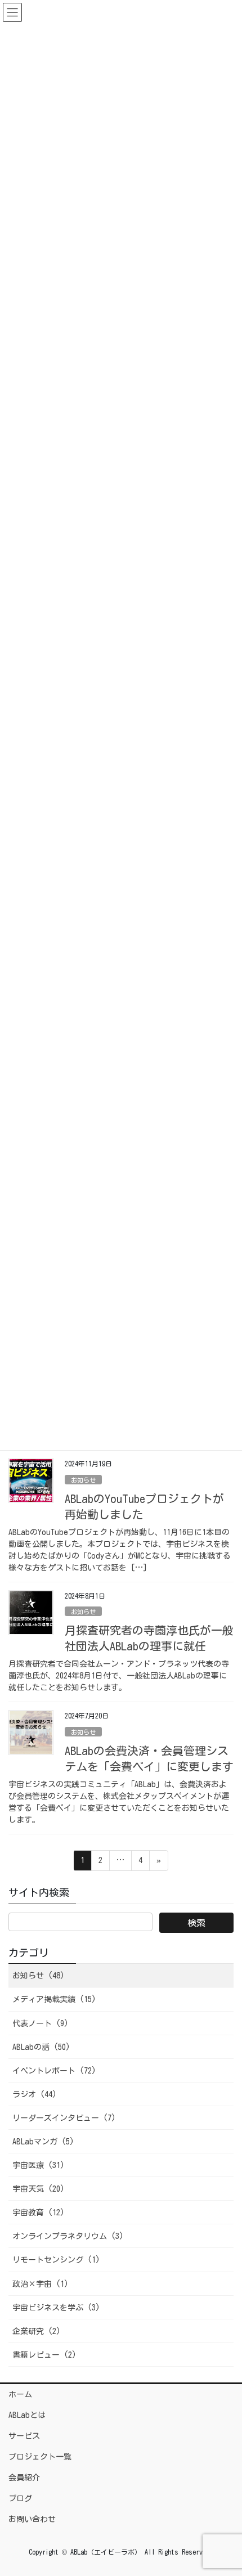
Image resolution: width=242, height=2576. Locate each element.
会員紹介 (24, 2478)
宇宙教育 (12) (39, 2213)
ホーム (20, 2394)
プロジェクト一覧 (40, 2457)
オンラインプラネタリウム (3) (68, 2236)
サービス (24, 2436)
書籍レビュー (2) (44, 2355)
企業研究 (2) (37, 2331)
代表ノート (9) (41, 2023)
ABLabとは (27, 2415)
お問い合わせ (32, 2519)
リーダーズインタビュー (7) (64, 2118)
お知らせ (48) (39, 1976)
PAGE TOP (223, 2489)
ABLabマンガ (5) (43, 2142)
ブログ (20, 2498)
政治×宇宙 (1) (41, 2284)
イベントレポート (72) (54, 2071)
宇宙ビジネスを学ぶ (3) (56, 2308)
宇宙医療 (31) (39, 2165)
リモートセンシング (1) (56, 2260)
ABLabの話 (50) (41, 2047)
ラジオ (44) (35, 2094)
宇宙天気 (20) (39, 2189)
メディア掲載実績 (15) (54, 1999)
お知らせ (83, 1480)
